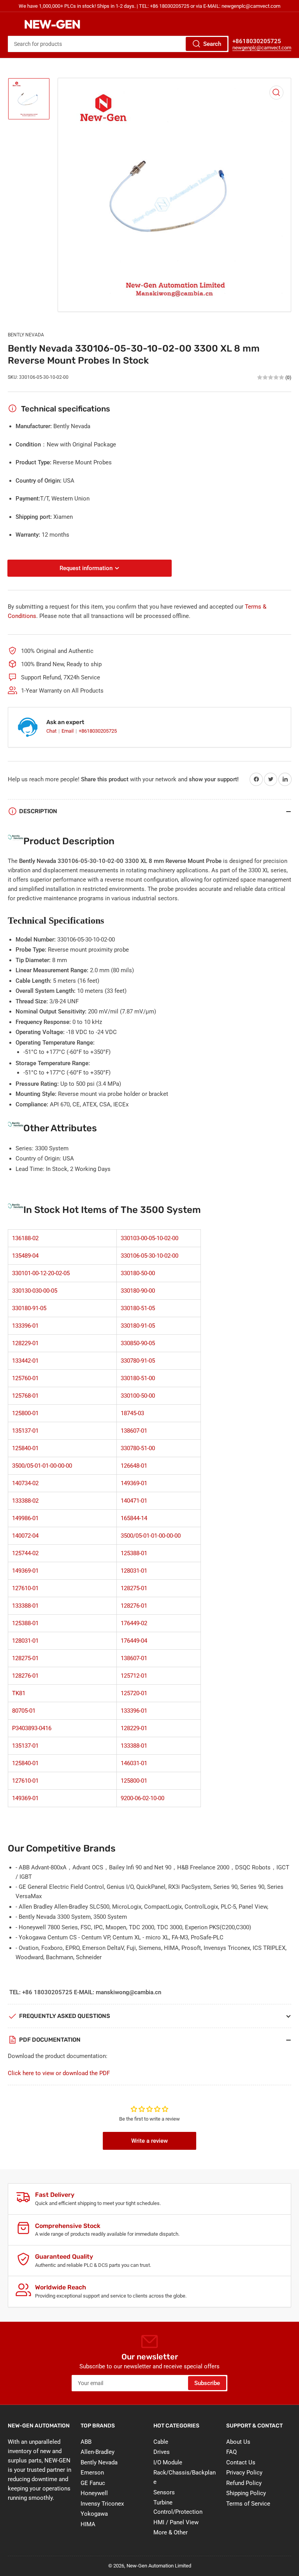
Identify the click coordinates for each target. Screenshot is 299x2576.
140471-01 (134, 1501)
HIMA (88, 2524)
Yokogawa (94, 2514)
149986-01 (25, 1518)
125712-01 (134, 1676)
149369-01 (134, 1483)
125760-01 (25, 1378)
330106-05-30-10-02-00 (149, 1256)
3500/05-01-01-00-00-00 (42, 1466)
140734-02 (25, 1483)
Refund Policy (244, 2483)
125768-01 (25, 1396)
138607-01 (134, 1431)
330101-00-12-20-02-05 (41, 1273)
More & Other (171, 2532)
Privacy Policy (244, 2473)
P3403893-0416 (32, 1728)
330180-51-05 (138, 1308)
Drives (162, 2452)
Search (212, 44)
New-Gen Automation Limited (159, 2566)
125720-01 (134, 1693)
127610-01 (25, 1588)
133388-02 (25, 1501)
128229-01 (25, 1343)
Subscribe (207, 2383)
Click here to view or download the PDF (59, 2073)
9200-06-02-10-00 (142, 1798)
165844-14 (134, 1518)
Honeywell (94, 2493)
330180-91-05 (29, 1308)
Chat (52, 731)
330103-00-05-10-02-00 (149, 1238)
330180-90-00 (138, 1291)
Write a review (149, 2141)
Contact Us (241, 2462)
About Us (238, 2442)
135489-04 (25, 1256)
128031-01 (134, 1571)
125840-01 (25, 1448)
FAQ (231, 2452)
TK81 (19, 1693)
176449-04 (134, 1641)
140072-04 (25, 1536)
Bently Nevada (26, 335)
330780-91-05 (138, 1361)
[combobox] (118, 44)
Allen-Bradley (98, 2452)
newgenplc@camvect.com (262, 48)
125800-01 (25, 1413)
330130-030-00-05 (35, 1291)
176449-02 (134, 1623)
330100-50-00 (138, 1396)
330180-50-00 (138, 1273)
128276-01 (134, 1606)
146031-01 (134, 1763)
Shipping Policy (246, 2493)
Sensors (164, 2492)
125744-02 (25, 1553)
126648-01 (134, 1466)
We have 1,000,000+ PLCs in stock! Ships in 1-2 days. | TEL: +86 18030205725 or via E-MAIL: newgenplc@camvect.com (149, 6)
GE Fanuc (93, 2483)
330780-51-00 (138, 1448)
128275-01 (134, 1588)
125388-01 (134, 1553)
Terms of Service (248, 2504)
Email (68, 731)
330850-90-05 (138, 1343)
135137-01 (25, 1431)
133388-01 (25, 1606)
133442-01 (25, 1361)
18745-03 (132, 1413)
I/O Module (168, 2462)
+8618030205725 (98, 731)
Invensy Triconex (102, 2504)
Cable (161, 2442)
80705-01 (24, 1711)
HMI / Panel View (176, 2522)
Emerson (92, 2473)
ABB (86, 2442)
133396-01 (25, 1326)
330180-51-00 (138, 1378)
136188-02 (25, 1238)
